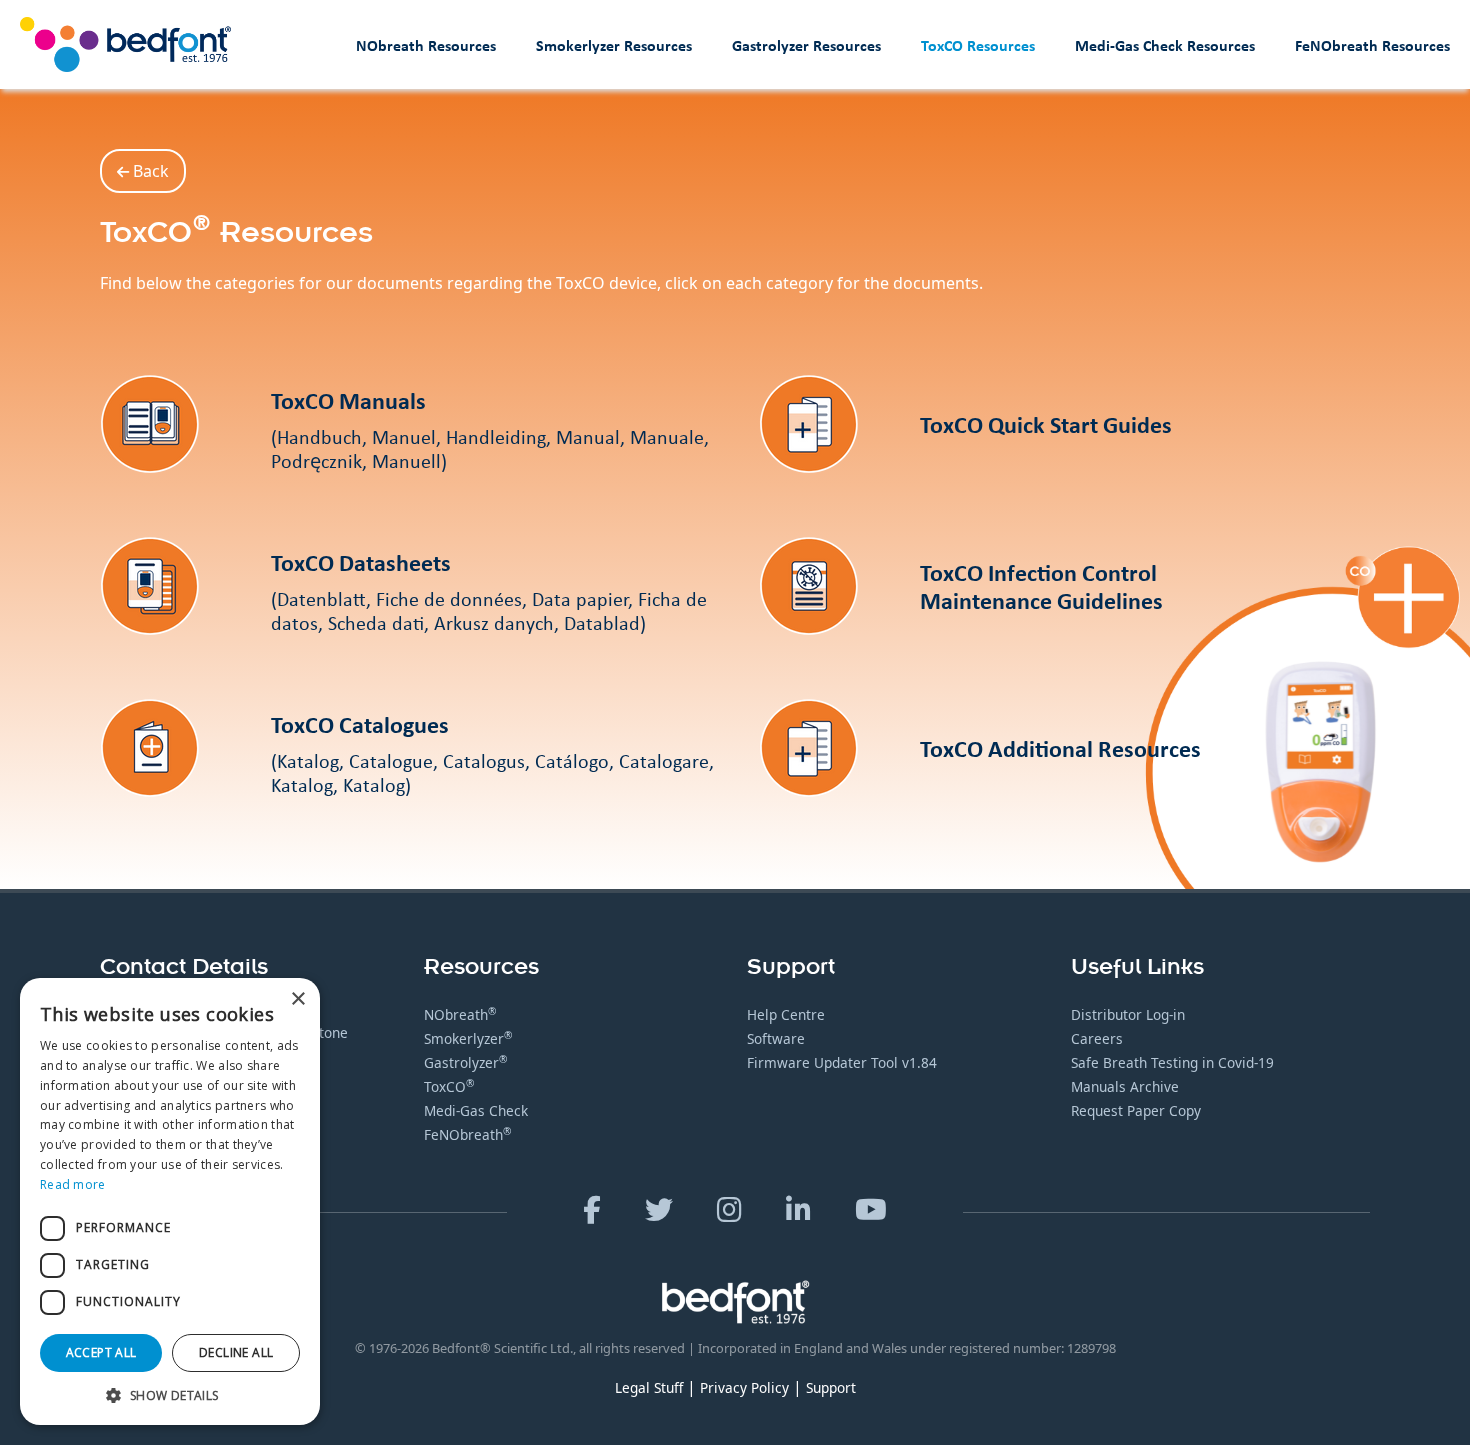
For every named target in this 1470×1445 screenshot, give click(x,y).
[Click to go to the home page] (125, 44)
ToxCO (449, 1086)
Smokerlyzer (468, 1038)
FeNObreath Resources (1372, 45)
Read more (73, 1184)
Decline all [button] (236, 1352)
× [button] (297, 999)
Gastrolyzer (465, 1062)
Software (776, 1038)
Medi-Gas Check (476, 1110)
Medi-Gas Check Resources (1165, 45)
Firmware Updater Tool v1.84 (842, 1062)
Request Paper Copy (1136, 1110)
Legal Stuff (649, 1387)
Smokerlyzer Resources (614, 45)
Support (831, 1387)
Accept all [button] (101, 1352)
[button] (170, 1395)
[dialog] (170, 1201)
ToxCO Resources (978, 45)
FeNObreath (467, 1134)
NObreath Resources (426, 45)
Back (149, 171)
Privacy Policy (744, 1387)
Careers (1097, 1038)
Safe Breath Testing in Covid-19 (1172, 1062)
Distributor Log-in (1128, 1014)
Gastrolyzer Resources (806, 45)
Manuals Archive (1125, 1086)
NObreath (460, 1014)
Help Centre (786, 1014)
